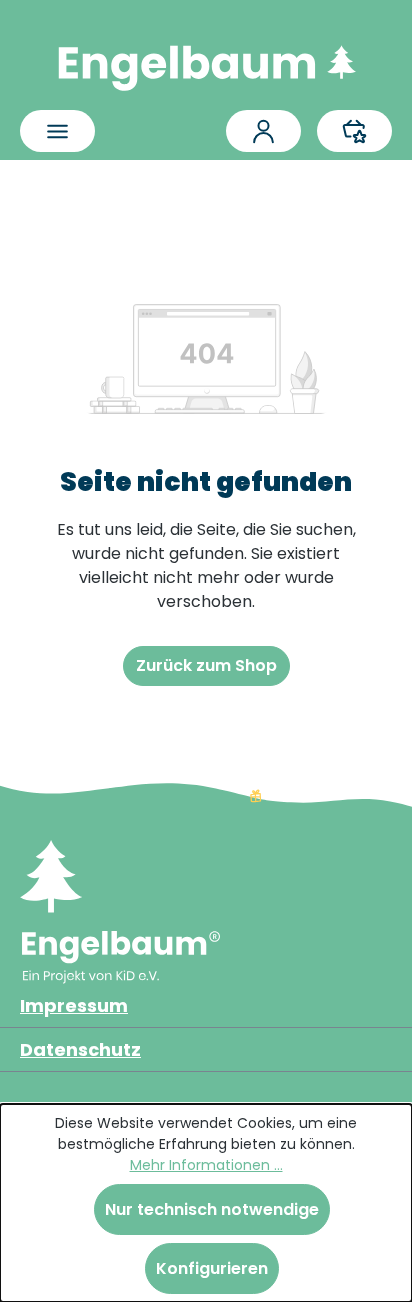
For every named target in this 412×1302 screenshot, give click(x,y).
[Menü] (57, 131)
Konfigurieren (212, 1268)
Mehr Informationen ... (206, 1165)
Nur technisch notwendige (212, 1209)
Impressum (74, 1005)
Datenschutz (80, 1049)
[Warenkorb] (354, 131)
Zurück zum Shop (206, 665)
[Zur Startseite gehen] (206, 63)
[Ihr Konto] (263, 131)
